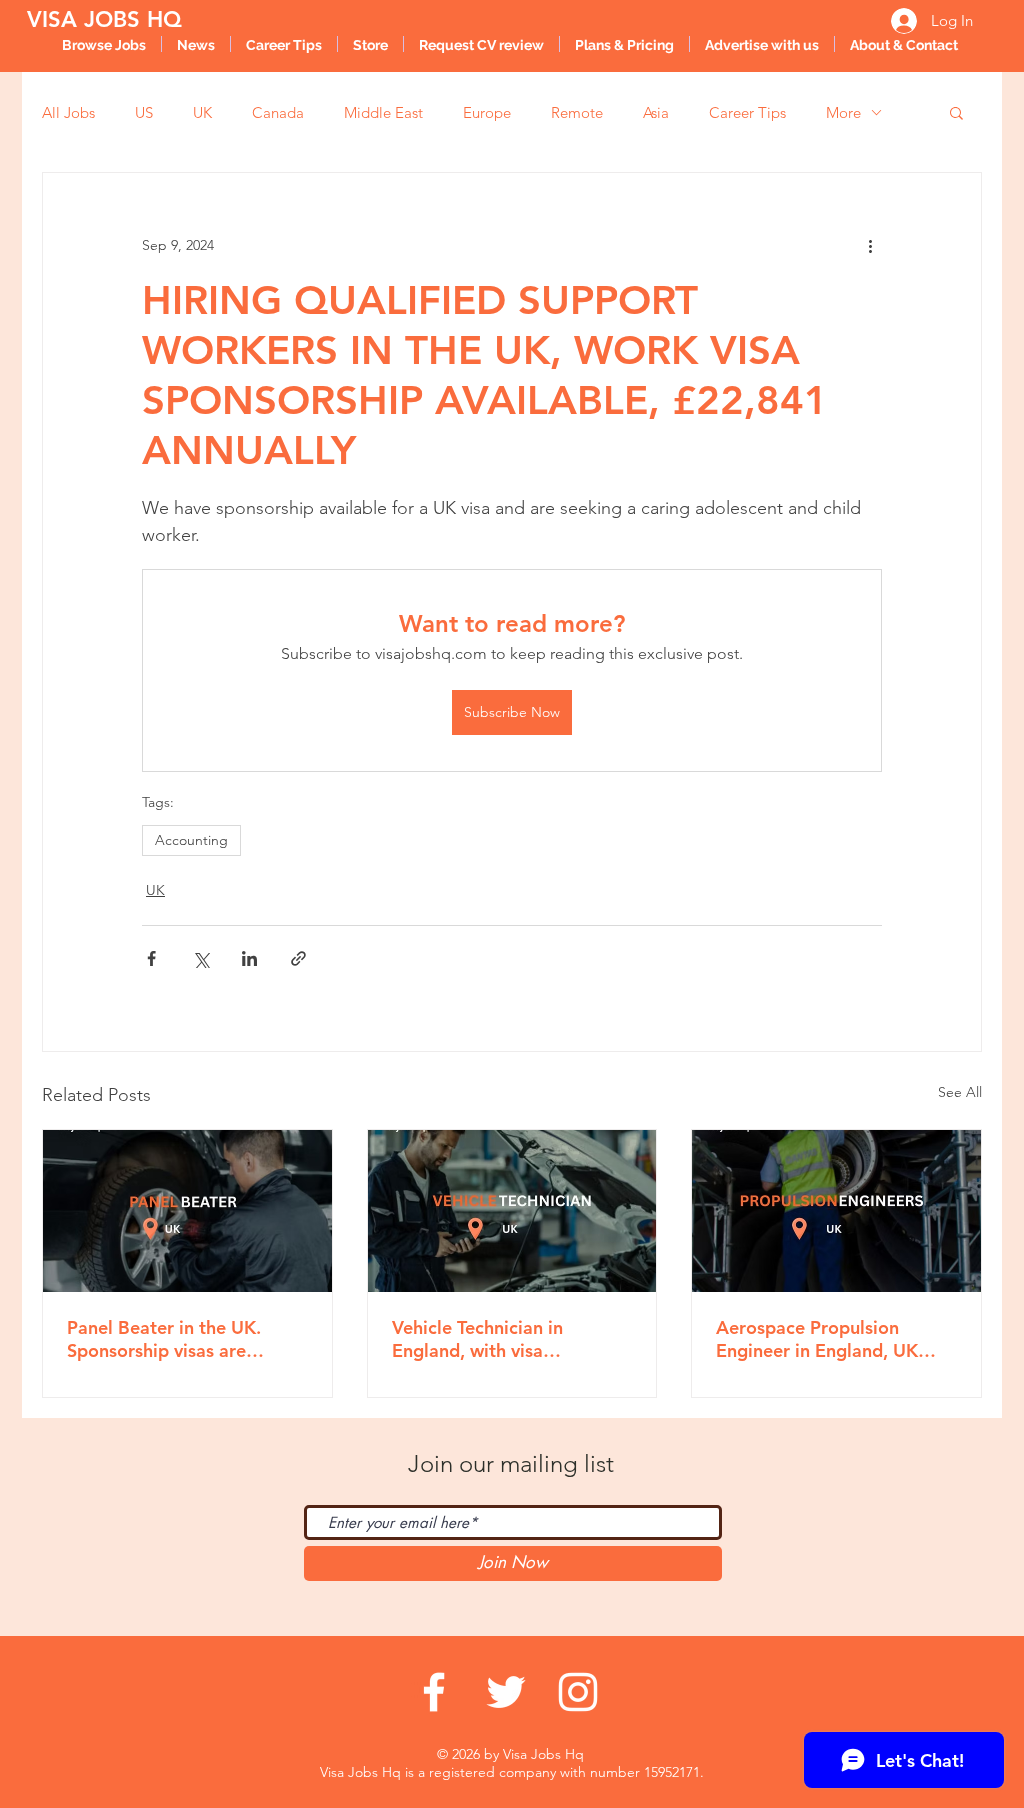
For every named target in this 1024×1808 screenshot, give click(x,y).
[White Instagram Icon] (578, 1692)
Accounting (191, 840)
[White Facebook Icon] (434, 1692)
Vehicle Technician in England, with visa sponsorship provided (482, 1339)
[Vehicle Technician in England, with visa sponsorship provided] (512, 1211)
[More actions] (870, 245)
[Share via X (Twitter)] (200, 958)
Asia (656, 112)
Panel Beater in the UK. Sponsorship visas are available (164, 1339)
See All (960, 1092)
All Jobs (68, 112)
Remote (577, 112)
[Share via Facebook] (151, 958)
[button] (956, 112)
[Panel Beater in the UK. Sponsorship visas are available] (187, 1211)
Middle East (383, 112)
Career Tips (747, 112)
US (144, 112)
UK (202, 112)
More (843, 112)
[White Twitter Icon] (506, 1692)
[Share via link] (298, 958)
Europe (487, 112)
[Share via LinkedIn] (249, 958)
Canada (278, 112)
